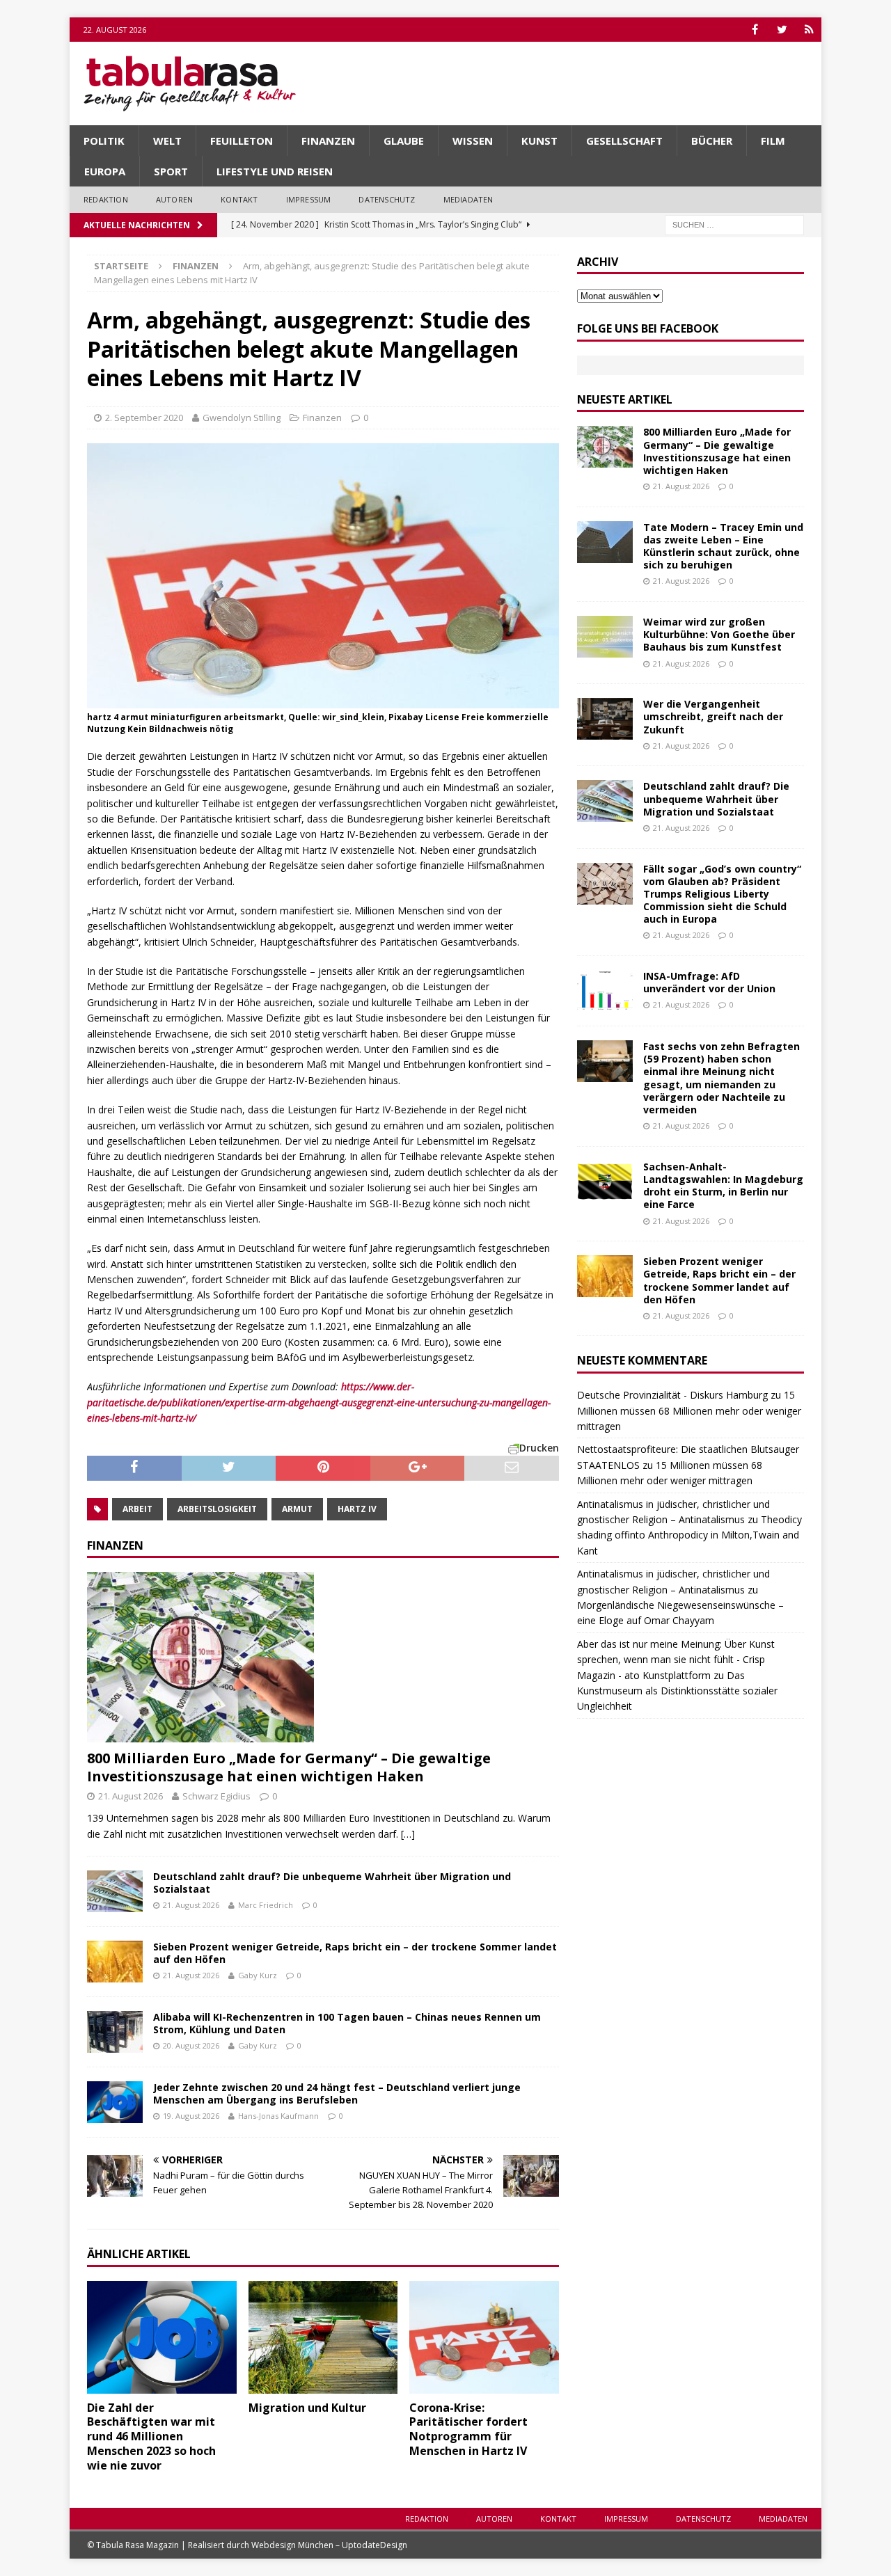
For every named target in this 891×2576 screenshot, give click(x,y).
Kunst (539, 141)
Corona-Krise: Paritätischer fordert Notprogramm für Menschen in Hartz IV (468, 2429)
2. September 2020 (144, 418)
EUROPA (105, 171)
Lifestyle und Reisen (275, 171)
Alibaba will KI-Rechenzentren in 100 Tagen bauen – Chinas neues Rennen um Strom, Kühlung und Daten (347, 2023)
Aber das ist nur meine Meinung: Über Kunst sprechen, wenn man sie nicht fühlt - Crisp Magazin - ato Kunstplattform (676, 1660)
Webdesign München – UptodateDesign (329, 2545)
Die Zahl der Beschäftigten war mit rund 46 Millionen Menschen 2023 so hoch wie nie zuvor (151, 2436)
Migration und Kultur (307, 2408)
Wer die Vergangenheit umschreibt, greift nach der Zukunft (713, 716)
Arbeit (137, 1509)
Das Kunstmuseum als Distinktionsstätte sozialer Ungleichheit (677, 1691)
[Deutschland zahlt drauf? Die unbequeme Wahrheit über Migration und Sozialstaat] (115, 1891)
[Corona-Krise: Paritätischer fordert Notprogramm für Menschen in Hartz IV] (484, 2337)
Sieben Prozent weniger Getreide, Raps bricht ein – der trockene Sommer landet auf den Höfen (355, 1953)
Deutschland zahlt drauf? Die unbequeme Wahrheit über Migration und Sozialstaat (332, 1883)
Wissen (473, 141)
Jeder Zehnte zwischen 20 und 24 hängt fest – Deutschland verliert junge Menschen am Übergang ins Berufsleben (337, 2093)
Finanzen (328, 141)
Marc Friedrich (266, 1905)
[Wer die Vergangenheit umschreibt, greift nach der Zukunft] (605, 719)
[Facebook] (755, 30)
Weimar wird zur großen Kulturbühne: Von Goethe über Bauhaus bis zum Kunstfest (719, 634)
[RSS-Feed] (809, 30)
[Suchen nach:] (734, 224)
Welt (167, 141)
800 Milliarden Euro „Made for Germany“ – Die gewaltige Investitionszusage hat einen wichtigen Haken (289, 1767)
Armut (297, 1509)
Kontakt (239, 199)
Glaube (404, 141)
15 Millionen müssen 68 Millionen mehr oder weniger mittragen (689, 1410)
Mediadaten (468, 199)
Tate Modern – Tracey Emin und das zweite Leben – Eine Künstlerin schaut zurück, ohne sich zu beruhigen (723, 546)
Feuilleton (242, 141)
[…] (408, 1834)
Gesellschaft (624, 141)
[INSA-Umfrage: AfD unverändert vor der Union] (605, 991)
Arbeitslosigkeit (217, 1509)
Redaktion (106, 199)
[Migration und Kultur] (323, 2337)
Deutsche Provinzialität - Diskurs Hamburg (672, 1395)
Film (773, 141)
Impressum (309, 199)
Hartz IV (357, 1509)
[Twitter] (782, 30)
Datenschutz (387, 199)
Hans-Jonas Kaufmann (278, 2116)
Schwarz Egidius (216, 1796)
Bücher (712, 141)
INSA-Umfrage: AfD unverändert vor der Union (709, 982)
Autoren (174, 199)
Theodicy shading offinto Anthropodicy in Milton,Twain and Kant (689, 1535)
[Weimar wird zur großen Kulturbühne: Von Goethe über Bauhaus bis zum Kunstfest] (605, 637)
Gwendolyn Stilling (242, 418)
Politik (104, 141)
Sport (171, 171)
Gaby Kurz (258, 1975)
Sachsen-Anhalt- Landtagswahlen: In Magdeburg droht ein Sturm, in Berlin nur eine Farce (723, 1186)
